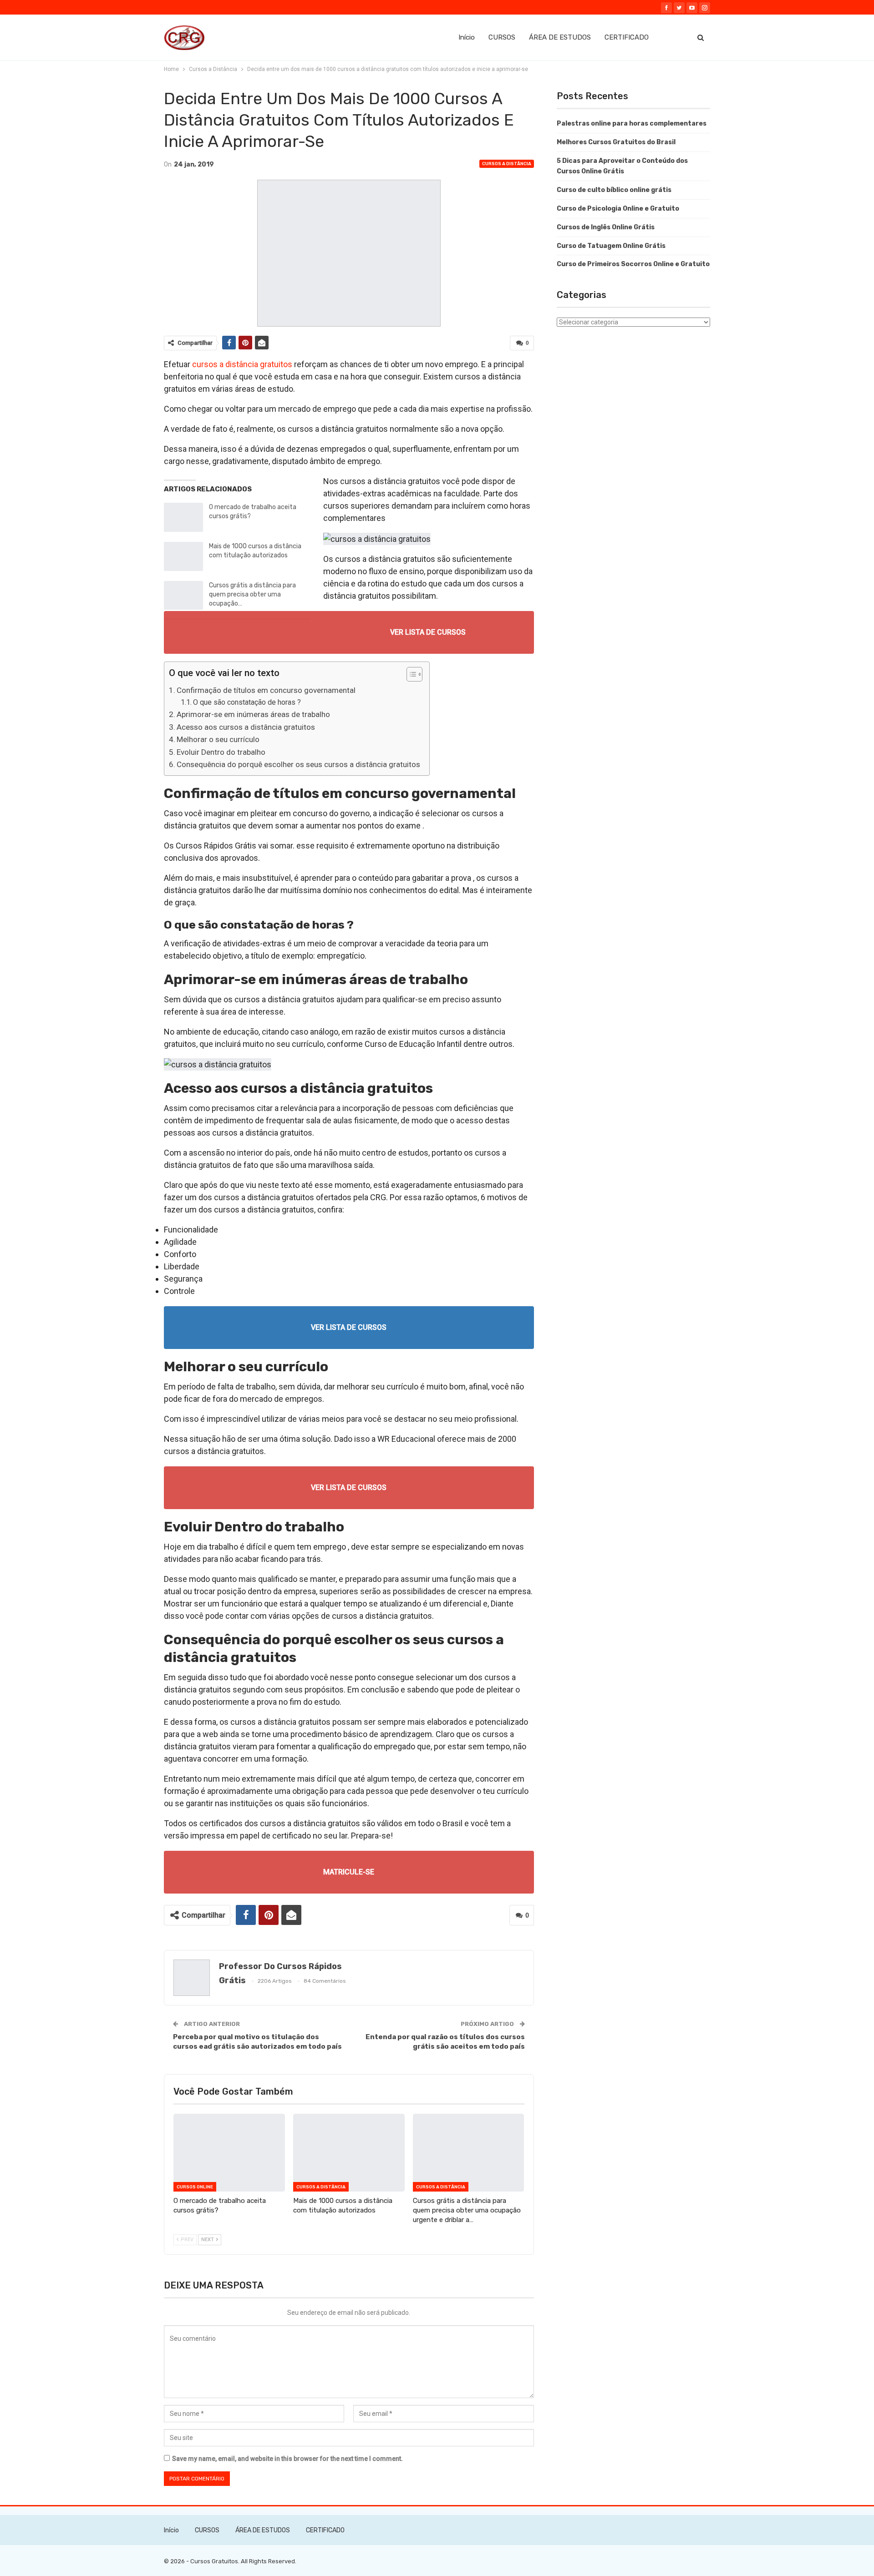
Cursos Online (195, 2187)
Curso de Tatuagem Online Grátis (611, 246)
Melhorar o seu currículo (218, 739)
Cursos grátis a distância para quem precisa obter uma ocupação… (252, 594)
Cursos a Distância (507, 164)
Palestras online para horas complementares (632, 124)
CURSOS (502, 37)
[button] (410, 675)
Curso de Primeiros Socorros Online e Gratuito (633, 264)
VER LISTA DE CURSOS (428, 632)
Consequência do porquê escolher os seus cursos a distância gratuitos (298, 764)
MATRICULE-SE (349, 1872)
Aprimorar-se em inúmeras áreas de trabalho (253, 714)
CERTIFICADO (627, 37)
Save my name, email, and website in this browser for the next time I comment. (287, 2459)
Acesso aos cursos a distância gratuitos (246, 727)
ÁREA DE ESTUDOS (560, 37)
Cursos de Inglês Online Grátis (606, 227)
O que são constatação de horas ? (247, 702)
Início (467, 37)
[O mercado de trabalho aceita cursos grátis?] (183, 517)
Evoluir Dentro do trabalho (221, 752)
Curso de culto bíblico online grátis (614, 190)
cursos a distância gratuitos (242, 364)
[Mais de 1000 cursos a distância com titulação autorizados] (183, 556)
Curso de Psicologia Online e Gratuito (618, 209)
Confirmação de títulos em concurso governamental (266, 690)
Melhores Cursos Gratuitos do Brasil (616, 142)
